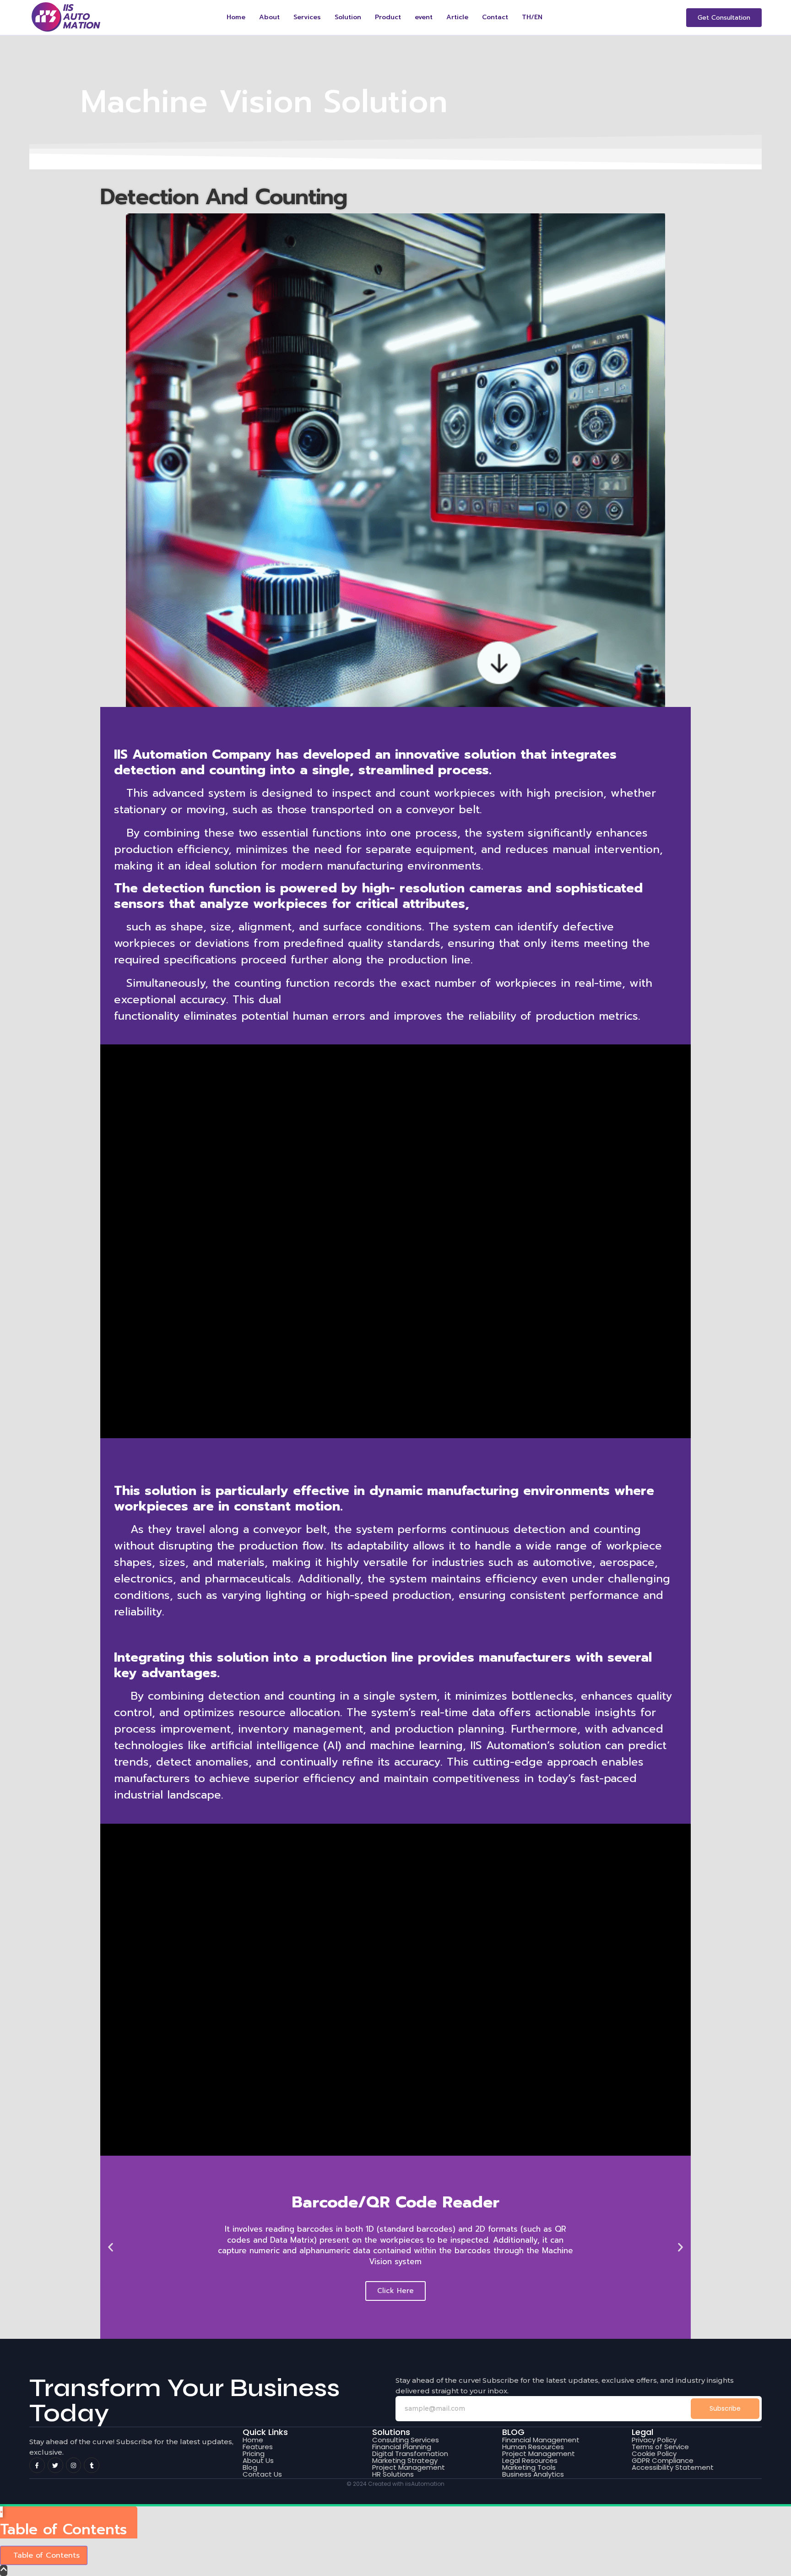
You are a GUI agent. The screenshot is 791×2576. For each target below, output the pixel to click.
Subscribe (725, 2408)
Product (388, 17)
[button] (111, 2247)
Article (457, 17)
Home (236, 17)
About (269, 17)
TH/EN (532, 17)
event (424, 17)
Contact (495, 17)
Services (307, 17)
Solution (348, 17)
